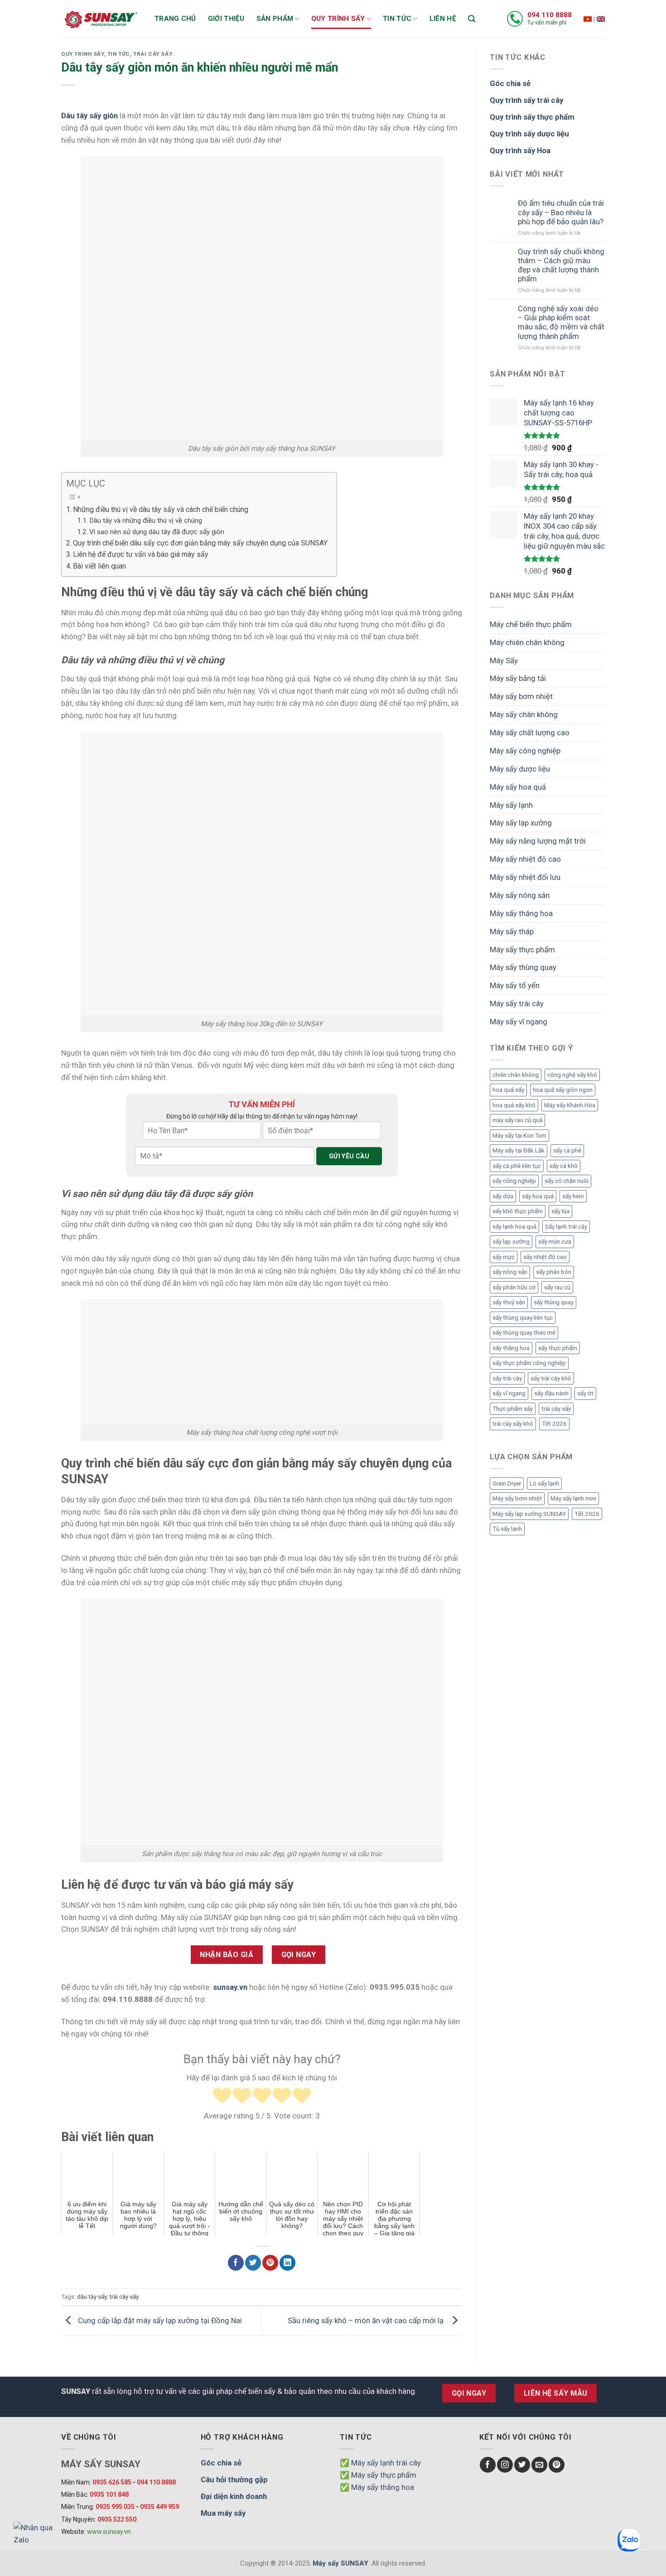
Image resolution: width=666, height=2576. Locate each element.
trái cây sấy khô (513, 1424)
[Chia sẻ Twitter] (253, 2263)
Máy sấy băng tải (518, 678)
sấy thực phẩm (558, 1348)
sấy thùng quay (554, 1302)
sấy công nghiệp (514, 1181)
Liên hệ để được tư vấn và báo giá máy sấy (141, 554)
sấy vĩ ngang (509, 1393)
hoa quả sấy (508, 1090)
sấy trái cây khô (551, 1378)
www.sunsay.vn (109, 2532)
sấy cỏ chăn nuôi (567, 1181)
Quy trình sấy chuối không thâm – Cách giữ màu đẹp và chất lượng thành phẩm (561, 265)
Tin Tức (119, 54)
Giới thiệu (226, 19)
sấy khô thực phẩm (518, 1211)
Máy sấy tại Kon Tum (519, 1136)
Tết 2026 (554, 1424)
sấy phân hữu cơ (514, 1287)
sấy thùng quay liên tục (523, 1318)
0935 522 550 (117, 2519)
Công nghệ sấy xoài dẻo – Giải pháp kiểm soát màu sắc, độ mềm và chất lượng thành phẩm (561, 322)
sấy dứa (503, 1196)
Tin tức (397, 19)
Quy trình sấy (338, 19)
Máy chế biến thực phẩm (531, 624)
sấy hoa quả (538, 1196)
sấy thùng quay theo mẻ (524, 1333)
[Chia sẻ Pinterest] (270, 2263)
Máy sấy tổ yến (515, 985)
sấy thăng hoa (511, 1348)
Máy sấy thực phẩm (522, 950)
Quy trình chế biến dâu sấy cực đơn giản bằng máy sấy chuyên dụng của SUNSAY (200, 543)
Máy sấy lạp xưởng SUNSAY (529, 1514)
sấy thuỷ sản (509, 1302)
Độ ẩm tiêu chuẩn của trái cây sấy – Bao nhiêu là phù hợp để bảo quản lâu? (561, 212)
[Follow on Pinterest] (557, 2465)
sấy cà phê (567, 1151)
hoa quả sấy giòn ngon (563, 1090)
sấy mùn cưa (555, 1242)
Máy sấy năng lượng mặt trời (538, 841)
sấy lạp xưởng (511, 1242)
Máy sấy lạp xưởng (521, 823)
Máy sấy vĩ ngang (519, 1022)
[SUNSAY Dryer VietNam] (601, 19)
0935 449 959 (159, 2507)
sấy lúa (560, 1211)
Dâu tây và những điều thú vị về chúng (146, 521)
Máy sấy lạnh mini (573, 1498)
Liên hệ (443, 19)
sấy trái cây (507, 1378)
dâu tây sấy (92, 2297)
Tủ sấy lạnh (507, 1529)
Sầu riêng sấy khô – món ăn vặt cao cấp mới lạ (367, 2320)
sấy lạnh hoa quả (514, 1227)
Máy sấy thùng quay (523, 967)
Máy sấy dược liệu (520, 769)
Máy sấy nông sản (520, 895)
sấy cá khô (564, 1166)
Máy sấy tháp (512, 931)
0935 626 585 (112, 2482)
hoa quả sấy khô (514, 1105)
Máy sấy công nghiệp (525, 751)
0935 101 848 (109, 2494)
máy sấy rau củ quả (517, 1120)
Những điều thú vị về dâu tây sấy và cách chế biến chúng (161, 509)
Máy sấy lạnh (511, 805)
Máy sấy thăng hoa (521, 913)
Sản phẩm (275, 19)
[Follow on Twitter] (522, 2465)
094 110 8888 (550, 15)
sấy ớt (585, 1393)
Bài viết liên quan (99, 566)
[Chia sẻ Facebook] (236, 2263)
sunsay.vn (230, 1987)
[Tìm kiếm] (472, 19)
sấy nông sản (510, 1272)
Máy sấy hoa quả (518, 787)
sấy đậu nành (551, 1393)
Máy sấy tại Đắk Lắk (519, 1151)
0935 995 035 (115, 2507)
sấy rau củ (557, 1287)
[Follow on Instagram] (505, 2465)
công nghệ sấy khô (572, 1075)
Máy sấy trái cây (517, 1003)
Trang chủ (175, 19)
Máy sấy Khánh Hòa (570, 1105)
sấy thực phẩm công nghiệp (529, 1363)
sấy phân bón (554, 1272)
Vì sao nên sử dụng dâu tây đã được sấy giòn (157, 532)
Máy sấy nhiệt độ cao (525, 859)
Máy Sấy (504, 661)
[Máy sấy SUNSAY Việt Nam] (588, 19)
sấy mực (504, 1257)
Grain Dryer (507, 1483)
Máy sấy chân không (524, 714)
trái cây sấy (124, 2297)
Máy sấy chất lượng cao (530, 733)
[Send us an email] (539, 2465)
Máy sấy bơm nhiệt (521, 696)
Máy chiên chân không (527, 642)
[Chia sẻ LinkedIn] (287, 2263)
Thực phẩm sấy (513, 1409)
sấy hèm (573, 1196)
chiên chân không (516, 1075)
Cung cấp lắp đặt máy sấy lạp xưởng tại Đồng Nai (159, 2320)
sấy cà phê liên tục (517, 1166)
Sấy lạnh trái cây (566, 1227)
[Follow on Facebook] (488, 2465)
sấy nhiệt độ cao (545, 1257)
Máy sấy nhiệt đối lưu (525, 877)
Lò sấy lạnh (544, 1483)
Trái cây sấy (153, 54)
